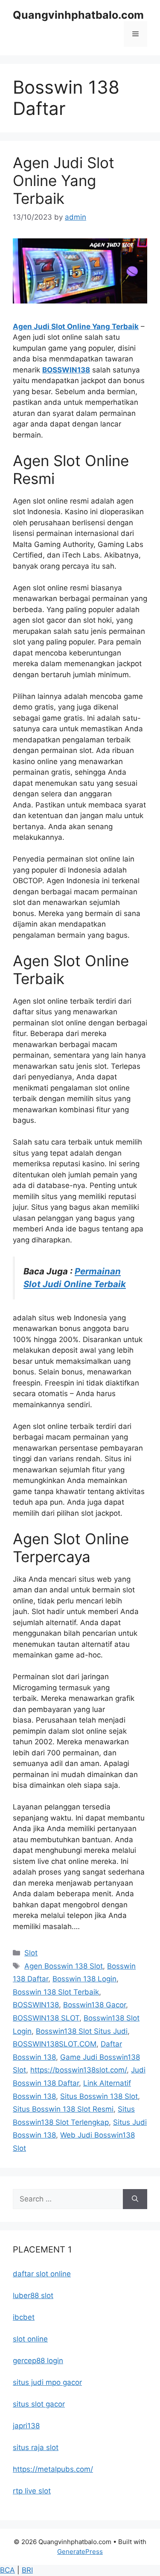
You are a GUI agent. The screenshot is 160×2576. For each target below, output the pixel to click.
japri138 (26, 2426)
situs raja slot (36, 2447)
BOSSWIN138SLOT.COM (55, 2044)
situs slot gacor (39, 2404)
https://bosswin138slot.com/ (79, 2070)
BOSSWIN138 (66, 370)
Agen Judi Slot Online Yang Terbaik (64, 180)
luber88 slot (33, 2296)
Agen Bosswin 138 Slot (64, 1966)
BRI (27, 2570)
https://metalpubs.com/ (53, 2469)
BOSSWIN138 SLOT (46, 2018)
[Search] (135, 2199)
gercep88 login (38, 2361)
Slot (31, 1953)
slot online (30, 2339)
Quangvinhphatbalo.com (78, 15)
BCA (7, 2570)
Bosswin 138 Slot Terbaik (56, 1992)
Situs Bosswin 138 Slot (99, 2096)
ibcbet (24, 2317)
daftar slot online (42, 2274)
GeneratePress (80, 2552)
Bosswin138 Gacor (95, 2005)
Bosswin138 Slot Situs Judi (82, 2031)
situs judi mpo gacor (47, 2382)
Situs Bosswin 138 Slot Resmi (63, 2109)
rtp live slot (32, 2491)
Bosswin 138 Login (84, 1979)
